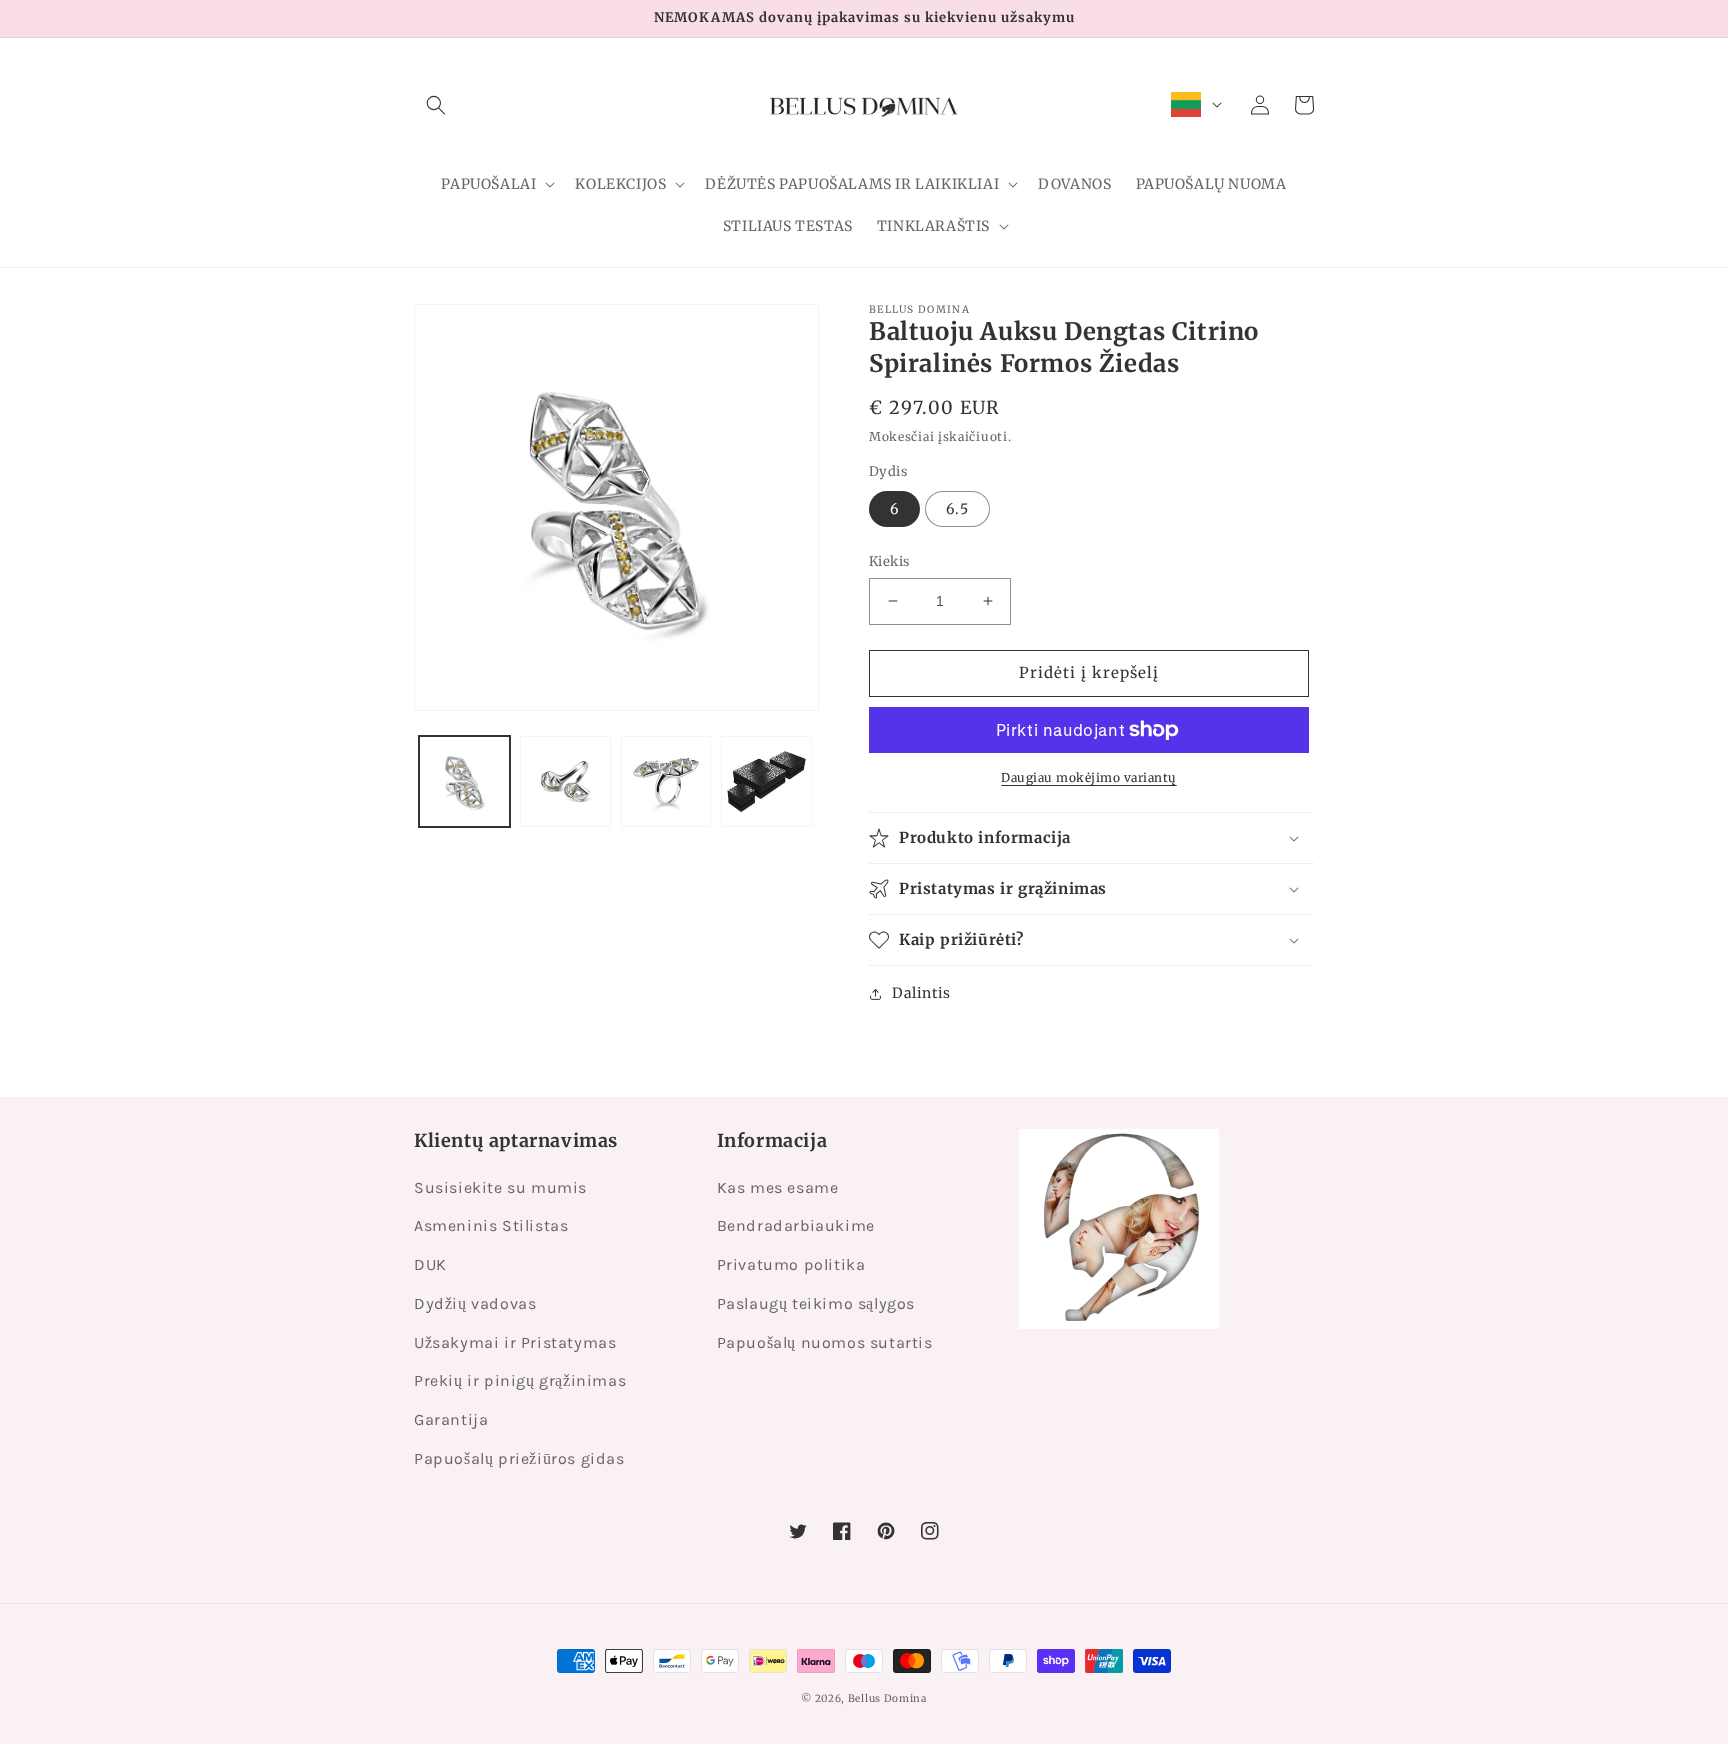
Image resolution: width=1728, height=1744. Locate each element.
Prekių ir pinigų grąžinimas (520, 1380)
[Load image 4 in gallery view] (766, 781)
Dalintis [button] (921, 993)
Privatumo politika (791, 1264)
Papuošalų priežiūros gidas (519, 1458)
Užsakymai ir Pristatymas (515, 1342)
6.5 (957, 509)
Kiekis (889, 561)
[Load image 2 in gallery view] (565, 781)
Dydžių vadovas (475, 1303)
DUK (430, 1264)
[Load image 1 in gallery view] (464, 781)
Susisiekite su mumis (500, 1187)
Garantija (451, 1419)
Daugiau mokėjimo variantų (1089, 777)
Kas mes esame (778, 1187)
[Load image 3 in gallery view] (666, 781)
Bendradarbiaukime (796, 1225)
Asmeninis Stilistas (491, 1225)
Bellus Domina (887, 1698)
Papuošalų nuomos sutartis (825, 1342)
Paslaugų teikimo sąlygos (816, 1303)
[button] (436, 105)
